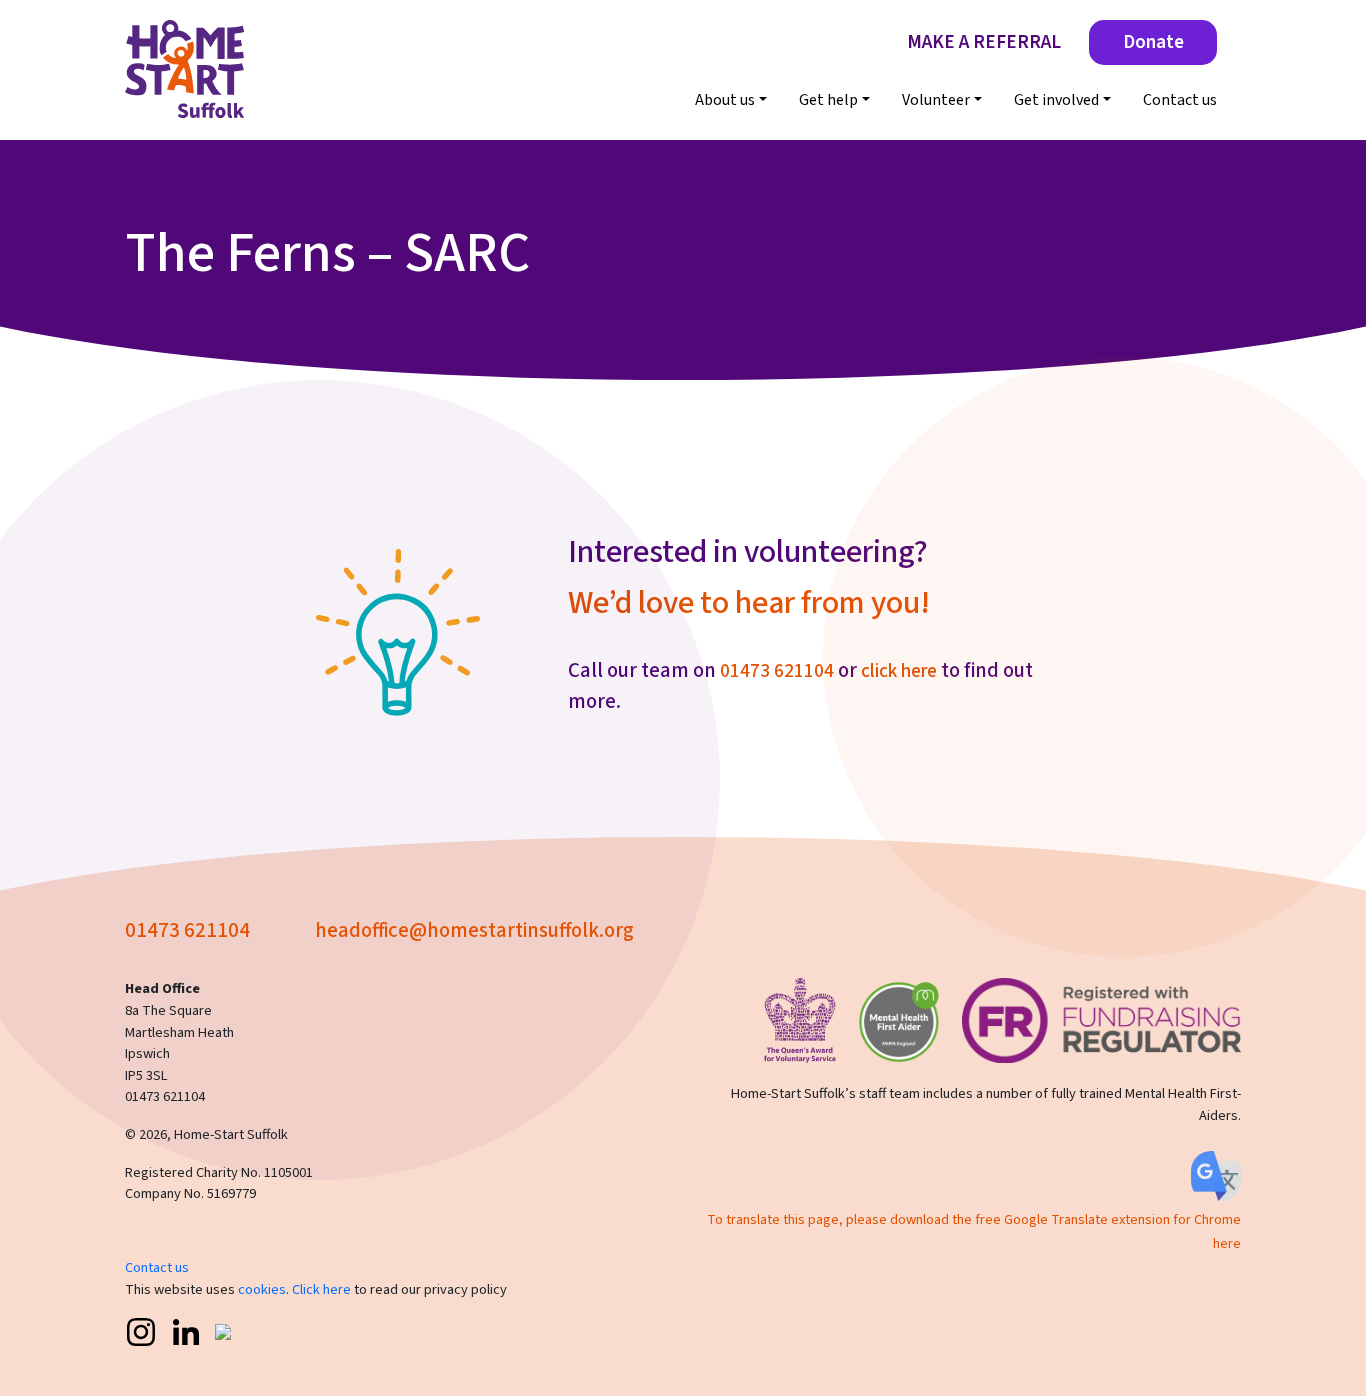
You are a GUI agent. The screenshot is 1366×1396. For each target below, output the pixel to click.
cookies (262, 1289)
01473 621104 (777, 671)
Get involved (1056, 100)
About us (725, 100)
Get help (828, 100)
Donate (1153, 42)
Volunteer (936, 100)
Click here (321, 1289)
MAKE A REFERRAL (984, 42)
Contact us (1180, 100)
